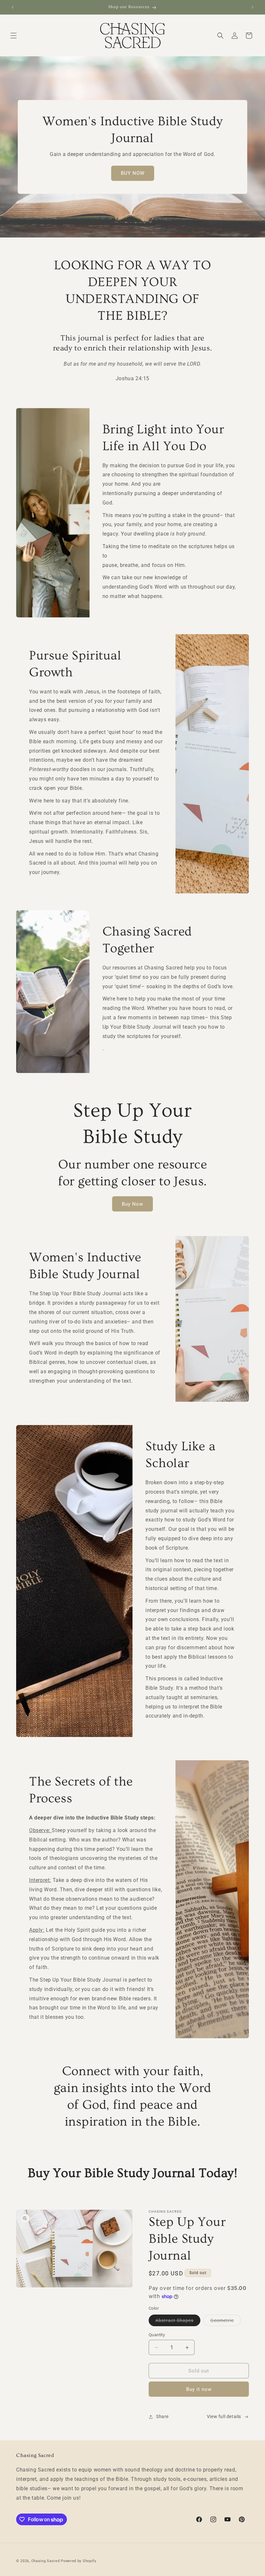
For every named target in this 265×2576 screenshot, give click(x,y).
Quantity (157, 2335)
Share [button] (162, 2416)
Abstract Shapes (178, 2322)
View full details (224, 2416)
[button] (14, 36)
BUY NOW (133, 173)
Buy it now (199, 2389)
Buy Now (132, 1204)
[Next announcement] (252, 7)
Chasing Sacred (46, 2561)
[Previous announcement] (13, 7)
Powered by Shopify (79, 2561)
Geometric (226, 2322)
